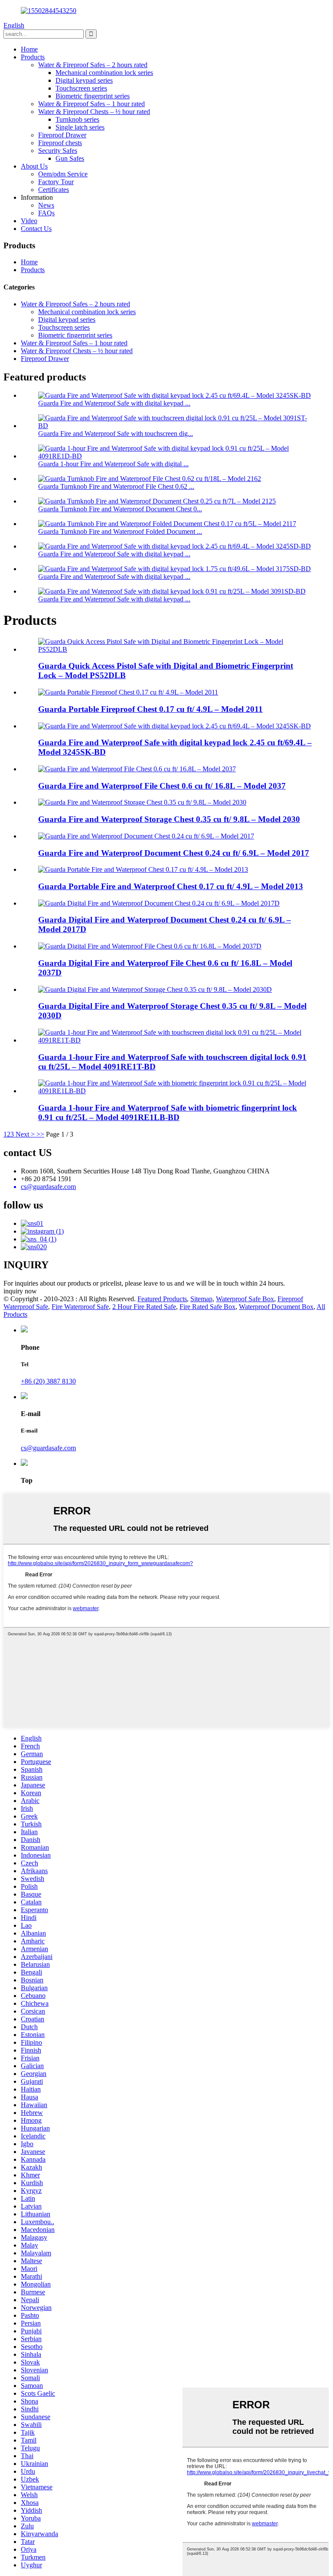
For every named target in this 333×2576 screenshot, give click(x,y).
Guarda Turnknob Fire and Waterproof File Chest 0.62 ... (116, 486)
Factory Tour (56, 182)
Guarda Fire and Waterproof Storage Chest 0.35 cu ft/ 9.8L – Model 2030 (169, 819)
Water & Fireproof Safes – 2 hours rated (93, 65)
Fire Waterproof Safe (80, 1307)
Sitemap (201, 1299)
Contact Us (36, 229)
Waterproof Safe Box (245, 1299)
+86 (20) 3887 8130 (48, 1381)
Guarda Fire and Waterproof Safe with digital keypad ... (114, 403)
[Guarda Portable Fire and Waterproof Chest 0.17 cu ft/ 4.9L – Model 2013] (143, 869)
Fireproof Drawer (62, 135)
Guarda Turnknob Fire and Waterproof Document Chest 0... (120, 509)
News (46, 205)
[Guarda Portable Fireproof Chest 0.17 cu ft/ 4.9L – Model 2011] (128, 692)
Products (33, 57)
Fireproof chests (60, 143)
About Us (34, 166)
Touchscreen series (81, 88)
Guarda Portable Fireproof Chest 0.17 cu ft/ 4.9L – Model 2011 (150, 709)
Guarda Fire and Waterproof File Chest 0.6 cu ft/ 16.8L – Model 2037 (162, 786)
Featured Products (162, 1299)
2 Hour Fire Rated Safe (144, 1307)
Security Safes (58, 151)
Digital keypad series (84, 80)
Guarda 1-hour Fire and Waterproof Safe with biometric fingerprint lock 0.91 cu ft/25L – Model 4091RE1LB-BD (168, 1113)
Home (29, 49)
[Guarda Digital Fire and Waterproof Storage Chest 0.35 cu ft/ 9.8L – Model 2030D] (155, 989)
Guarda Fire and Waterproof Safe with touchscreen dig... (116, 434)
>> (40, 1134)
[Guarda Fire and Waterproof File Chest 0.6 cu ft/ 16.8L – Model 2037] (137, 769)
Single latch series (80, 127)
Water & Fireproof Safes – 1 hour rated (91, 104)
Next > (25, 1134)
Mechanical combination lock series (104, 73)
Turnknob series (77, 119)
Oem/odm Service (63, 174)
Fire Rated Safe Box (207, 1307)
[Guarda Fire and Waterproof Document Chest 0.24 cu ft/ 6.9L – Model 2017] (146, 836)
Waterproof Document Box (276, 1307)
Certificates (54, 190)
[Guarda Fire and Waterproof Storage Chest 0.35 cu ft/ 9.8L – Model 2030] (142, 802)
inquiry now (20, 1291)
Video (29, 221)
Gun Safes (70, 158)
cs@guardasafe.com (48, 1448)
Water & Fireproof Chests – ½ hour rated (94, 112)
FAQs (46, 213)
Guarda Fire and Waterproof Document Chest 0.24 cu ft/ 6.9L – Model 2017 (174, 853)
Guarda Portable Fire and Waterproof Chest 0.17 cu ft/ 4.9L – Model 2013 (171, 886)
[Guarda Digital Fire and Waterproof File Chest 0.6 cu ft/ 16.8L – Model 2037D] (150, 946)
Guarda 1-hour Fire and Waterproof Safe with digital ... (113, 464)
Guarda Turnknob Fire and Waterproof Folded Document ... (120, 531)
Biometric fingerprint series (93, 96)
